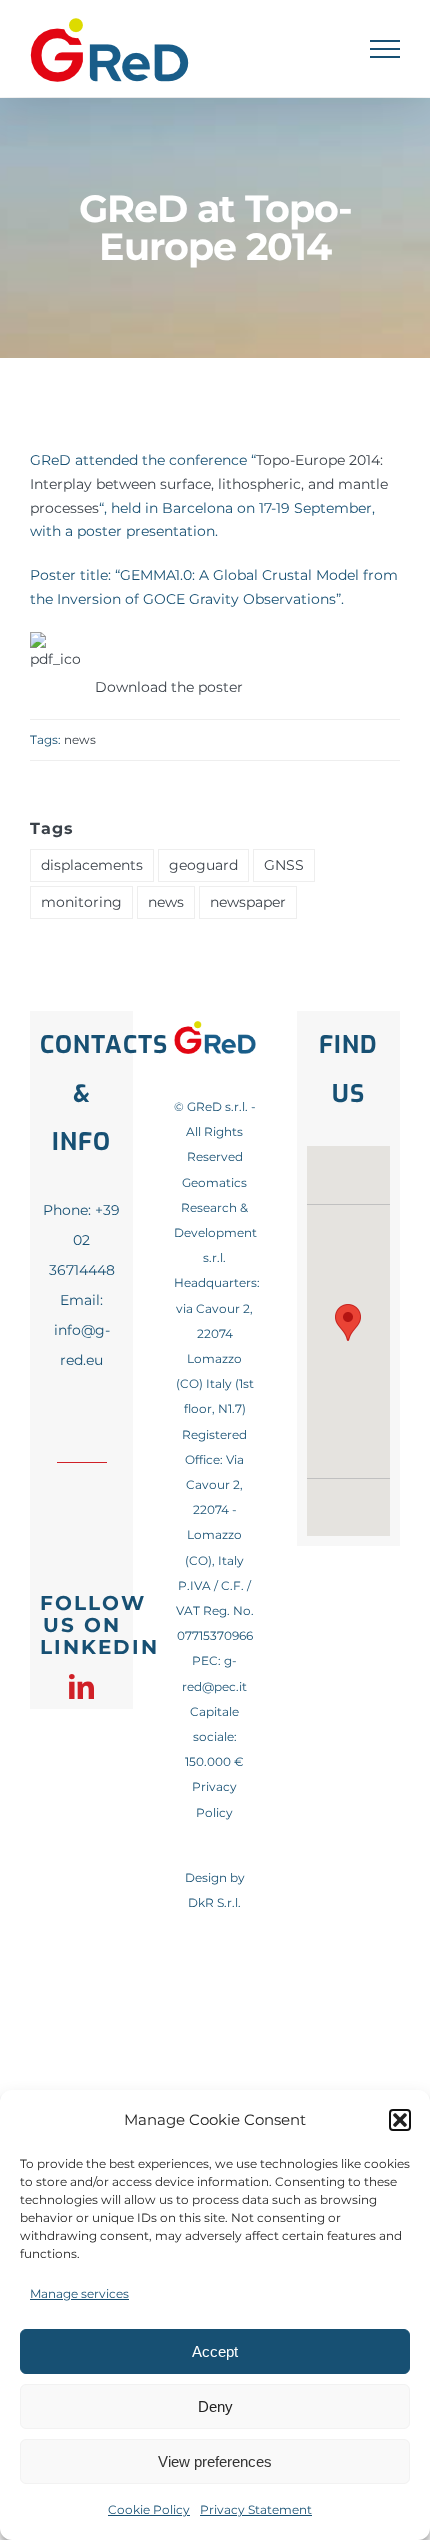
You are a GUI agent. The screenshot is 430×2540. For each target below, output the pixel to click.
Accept (215, 2351)
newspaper (248, 902)
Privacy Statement (256, 2509)
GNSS (284, 865)
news (80, 739)
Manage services (79, 2293)
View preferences (215, 2461)
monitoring (81, 902)
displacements (92, 865)
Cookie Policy (149, 2509)
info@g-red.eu (82, 1345)
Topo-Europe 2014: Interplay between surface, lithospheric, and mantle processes (209, 484)
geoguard (203, 865)
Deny (215, 2406)
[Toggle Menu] (385, 49)
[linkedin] (81, 1686)
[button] (400, 2120)
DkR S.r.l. (214, 1902)
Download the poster (169, 687)
